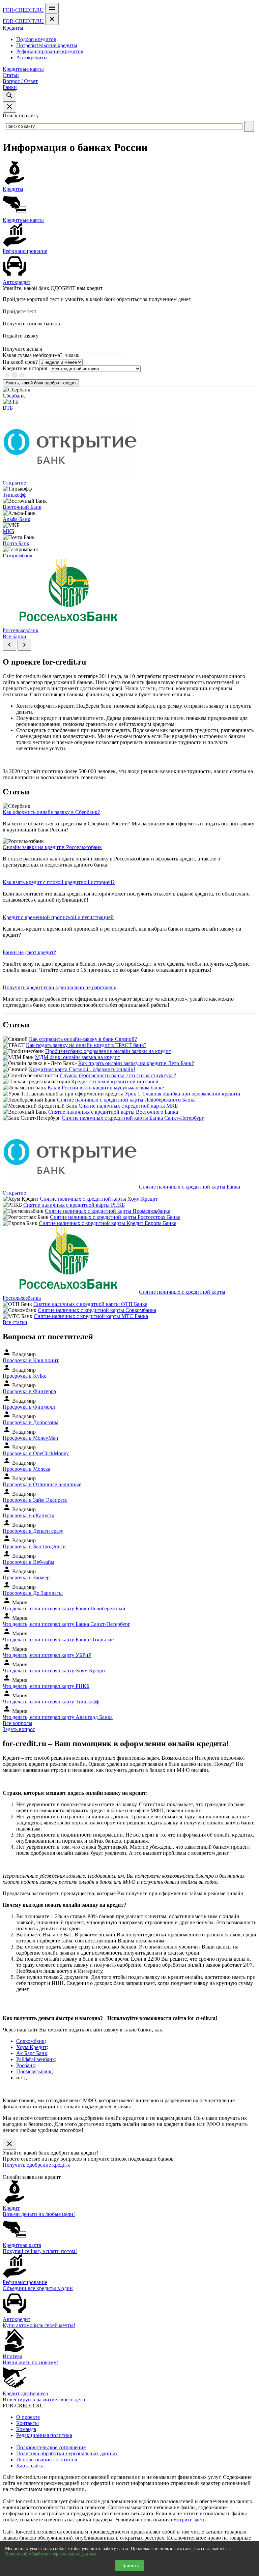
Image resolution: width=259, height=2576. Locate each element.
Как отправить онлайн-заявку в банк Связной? (83, 1039)
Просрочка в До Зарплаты (33, 1593)
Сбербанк (14, 396)
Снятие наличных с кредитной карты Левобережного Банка (126, 1100)
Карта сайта (30, 2466)
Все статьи (15, 1322)
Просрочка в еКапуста (28, 1515)
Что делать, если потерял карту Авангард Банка (58, 1717)
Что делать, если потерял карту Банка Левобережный (64, 1608)
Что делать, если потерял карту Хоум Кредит (54, 1671)
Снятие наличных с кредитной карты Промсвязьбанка (108, 1211)
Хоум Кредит (31, 2047)
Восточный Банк (22, 507)
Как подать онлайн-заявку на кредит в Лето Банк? (136, 1063)
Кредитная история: (26, 368)
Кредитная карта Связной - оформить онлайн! (82, 1069)
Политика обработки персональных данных (67, 2453)
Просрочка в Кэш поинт (31, 1360)
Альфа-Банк (17, 519)
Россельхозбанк (21, 630)
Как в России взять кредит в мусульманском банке (106, 1088)
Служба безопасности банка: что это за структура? (118, 1075)
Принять (130, 2566)
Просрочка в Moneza (26, 1469)
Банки (10, 87)
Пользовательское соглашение (51, 2447)
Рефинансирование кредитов (50, 51)
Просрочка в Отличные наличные (42, 1484)
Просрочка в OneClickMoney (36, 1453)
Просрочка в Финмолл (29, 1407)
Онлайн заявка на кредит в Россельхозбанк (52, 847)
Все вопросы (18, 1723)
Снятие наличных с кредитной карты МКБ (128, 1106)
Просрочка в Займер (26, 1577)
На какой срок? (20, 362)
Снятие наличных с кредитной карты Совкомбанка (97, 1310)
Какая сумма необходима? (33, 355)
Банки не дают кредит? (29, 952)
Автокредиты (32, 57)
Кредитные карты (23, 69)
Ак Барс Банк (32, 2053)
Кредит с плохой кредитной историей (115, 1081)
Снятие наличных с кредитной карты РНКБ (74, 1205)
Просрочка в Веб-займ (28, 1562)
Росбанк (26, 2065)
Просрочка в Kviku (25, 1376)
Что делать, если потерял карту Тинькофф (51, 1702)
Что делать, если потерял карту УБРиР (47, 1655)
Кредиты (13, 28)
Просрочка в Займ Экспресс (35, 1500)
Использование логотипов (47, 2460)
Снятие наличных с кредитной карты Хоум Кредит (99, 1199)
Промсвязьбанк (34, 2071)
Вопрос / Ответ (20, 81)
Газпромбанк (18, 555)
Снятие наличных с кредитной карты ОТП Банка (90, 1304)
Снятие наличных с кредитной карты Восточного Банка (113, 1112)
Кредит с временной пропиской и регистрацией (58, 917)
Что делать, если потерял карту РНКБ (46, 1686)
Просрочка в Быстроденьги (34, 1546)
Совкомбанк (30, 2041)
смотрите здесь (188, 2520)
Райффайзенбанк (36, 2059)
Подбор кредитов (36, 39)
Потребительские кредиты (47, 45)
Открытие (14, 483)
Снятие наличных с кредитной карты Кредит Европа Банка (108, 1223)
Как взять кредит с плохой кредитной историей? (59, 882)
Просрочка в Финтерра (29, 1391)
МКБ (8, 531)
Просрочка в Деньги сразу (33, 1531)
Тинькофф (15, 495)
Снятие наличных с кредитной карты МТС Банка (91, 1316)
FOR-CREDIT (23, 10)
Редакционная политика (44, 2435)
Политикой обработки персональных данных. (51, 2554)
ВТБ (8, 408)
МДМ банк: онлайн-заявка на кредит (78, 1057)
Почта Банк (16, 543)
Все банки (15, 636)
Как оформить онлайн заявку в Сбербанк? (51, 812)
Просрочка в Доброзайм (31, 1422)
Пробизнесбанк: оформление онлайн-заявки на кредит (108, 1051)
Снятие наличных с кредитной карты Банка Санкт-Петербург (133, 1118)
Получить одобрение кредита (37, 2165)
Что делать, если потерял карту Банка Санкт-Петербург (66, 1624)
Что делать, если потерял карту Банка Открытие (58, 1640)
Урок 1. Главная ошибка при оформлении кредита (182, 1094)
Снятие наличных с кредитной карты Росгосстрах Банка (115, 1217)
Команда (26, 2429)
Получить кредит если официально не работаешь (59, 987)
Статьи (11, 75)
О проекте (28, 2417)
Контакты (27, 2423)
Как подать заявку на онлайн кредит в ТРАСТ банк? (86, 1045)
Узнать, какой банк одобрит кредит (41, 383)
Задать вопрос (19, 1729)
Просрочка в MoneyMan (30, 1438)
